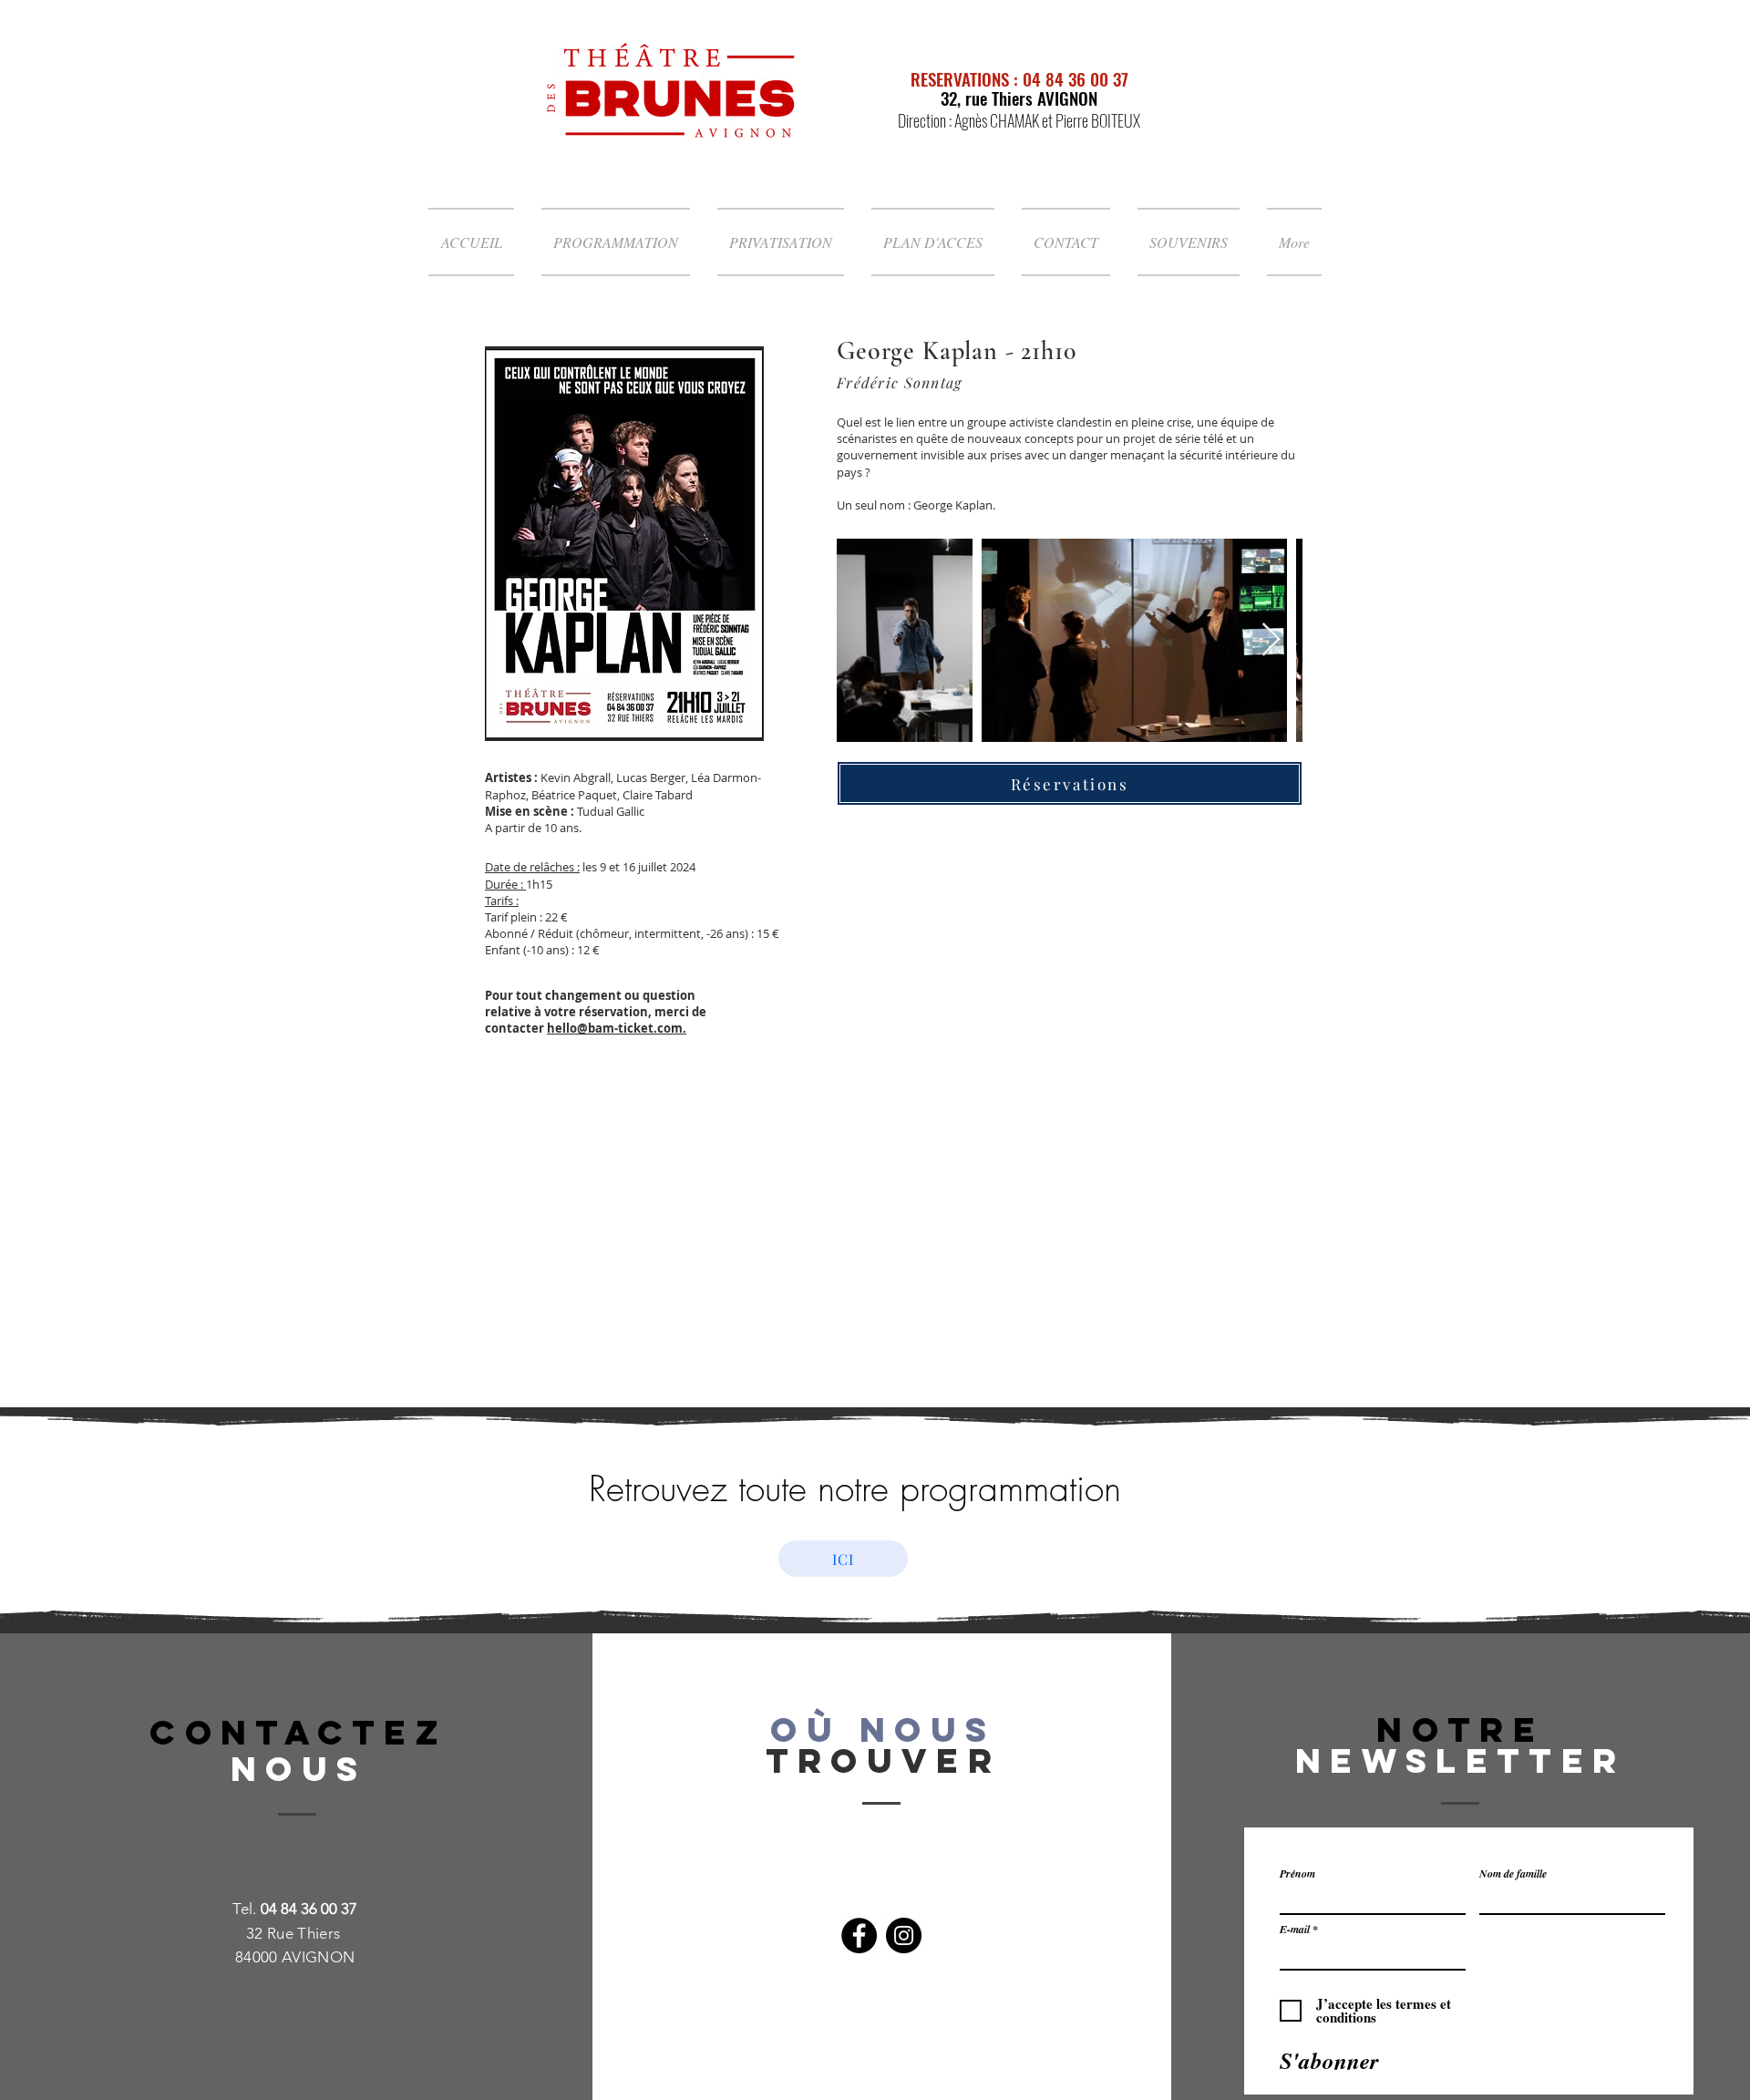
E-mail (1295, 1930)
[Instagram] (904, 1935)
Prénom (1297, 1874)
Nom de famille (1513, 1874)
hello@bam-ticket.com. (617, 1028)
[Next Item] (1271, 640)
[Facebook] (859, 1935)
